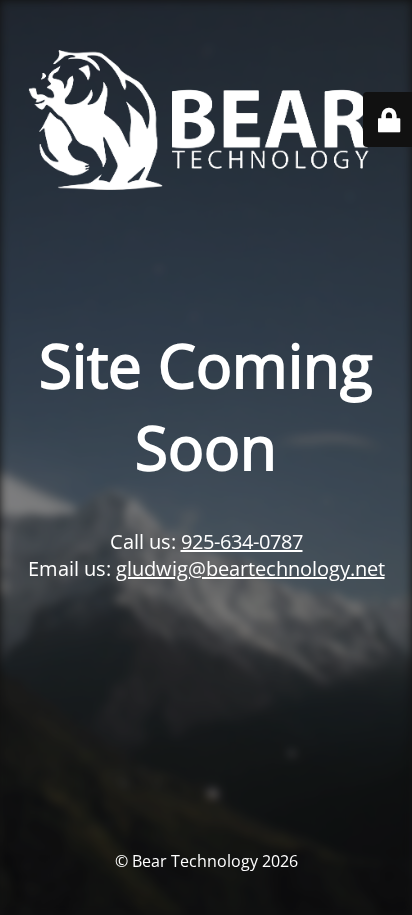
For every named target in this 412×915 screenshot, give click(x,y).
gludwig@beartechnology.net (250, 568)
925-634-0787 (242, 541)
